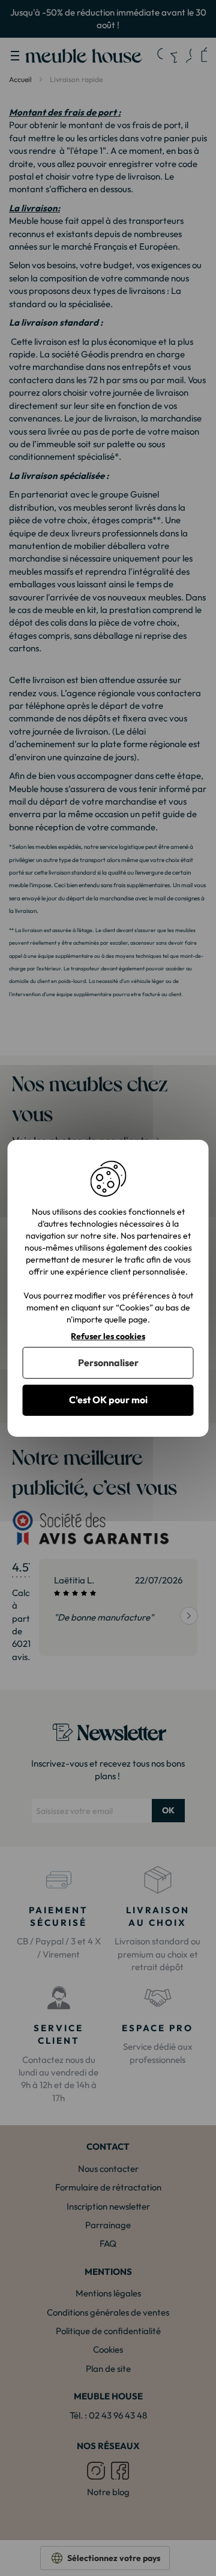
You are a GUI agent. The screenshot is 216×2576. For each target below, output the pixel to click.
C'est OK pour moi (108, 1400)
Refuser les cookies (108, 1336)
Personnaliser (108, 1363)
